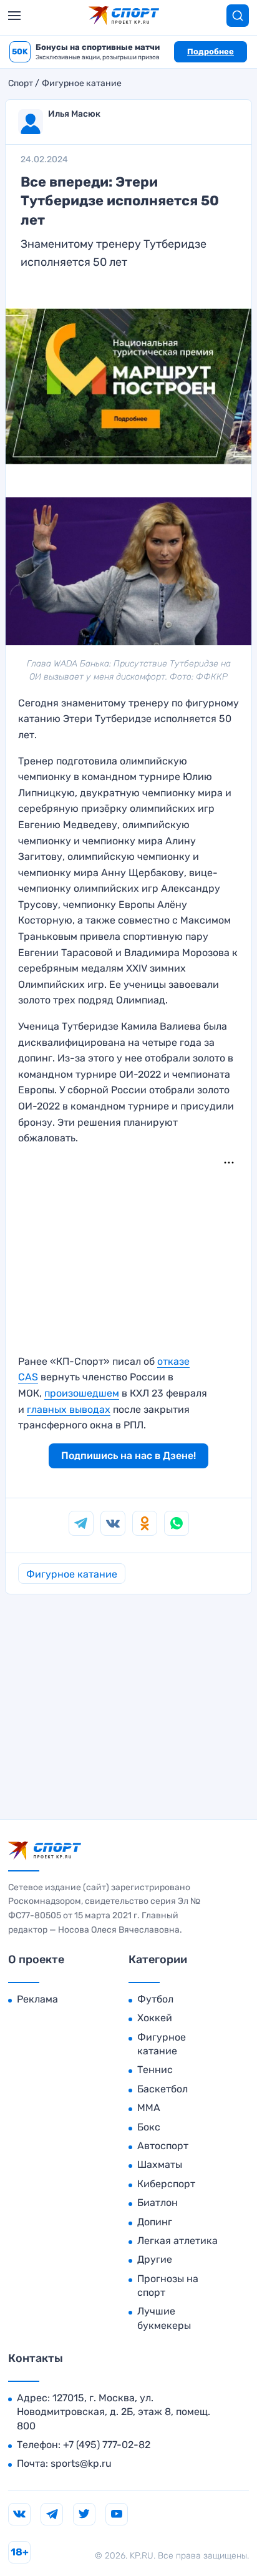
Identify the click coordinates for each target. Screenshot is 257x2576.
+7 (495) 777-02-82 (107, 2445)
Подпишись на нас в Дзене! (128, 1456)
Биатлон (158, 2203)
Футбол (155, 1999)
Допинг (155, 2222)
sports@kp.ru (81, 2463)
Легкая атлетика (177, 2241)
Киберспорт (166, 2184)
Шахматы (160, 2164)
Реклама (37, 1999)
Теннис (155, 2070)
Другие (155, 2259)
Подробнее (211, 51)
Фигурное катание (82, 84)
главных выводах (69, 1409)
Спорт (21, 84)
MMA (149, 2108)
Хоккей (155, 2018)
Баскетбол (162, 2089)
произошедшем (82, 1393)
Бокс (149, 2127)
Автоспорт (163, 2146)
